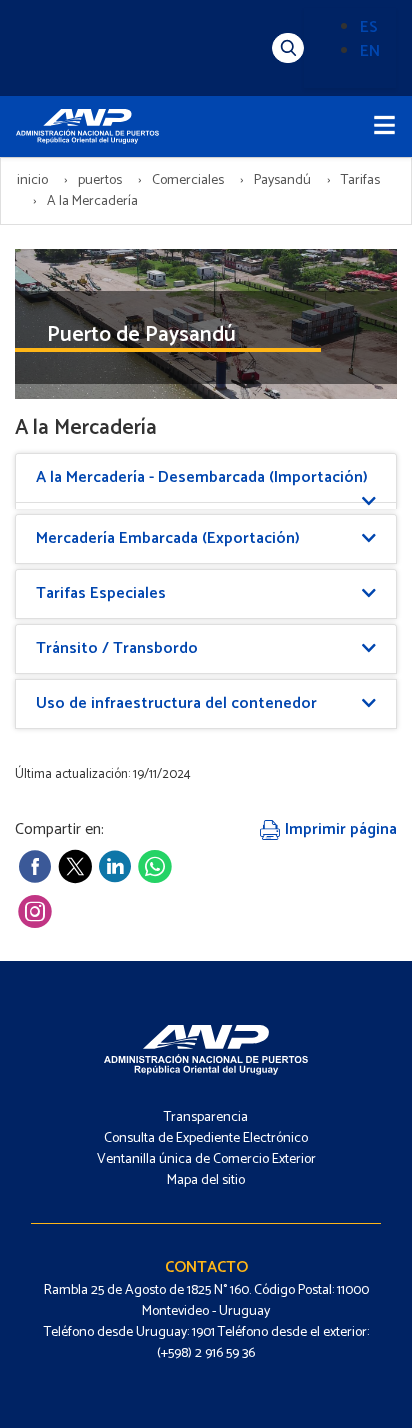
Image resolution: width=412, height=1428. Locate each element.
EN (370, 51)
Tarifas (360, 180)
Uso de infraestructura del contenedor (176, 703)
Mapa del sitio (206, 1180)
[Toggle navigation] (384, 126)
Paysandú (282, 180)
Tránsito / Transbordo (117, 648)
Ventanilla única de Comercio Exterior (206, 1159)
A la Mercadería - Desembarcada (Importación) (202, 477)
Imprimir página (339, 829)
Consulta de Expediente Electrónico (206, 1138)
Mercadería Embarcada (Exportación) (168, 538)
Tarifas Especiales (101, 593)
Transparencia (206, 1117)
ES (369, 27)
